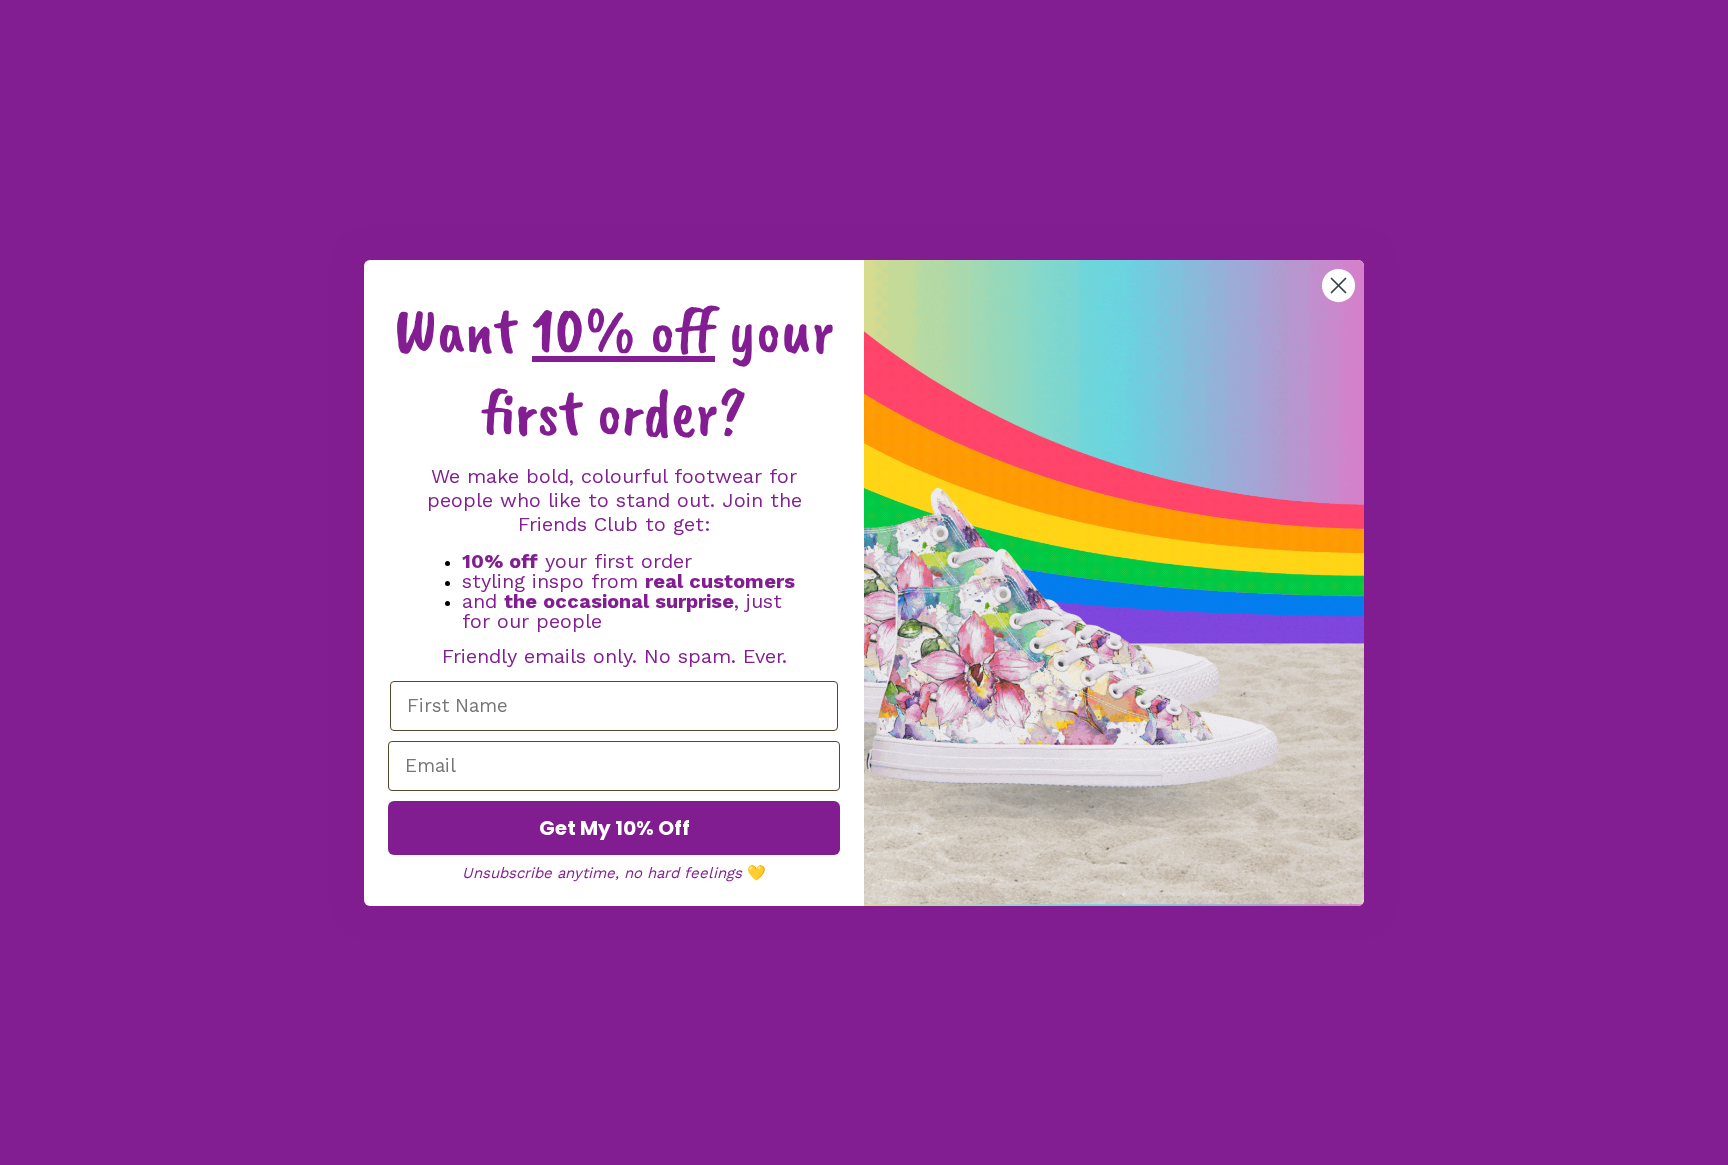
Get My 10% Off (614, 828)
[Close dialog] (1338, 285)
